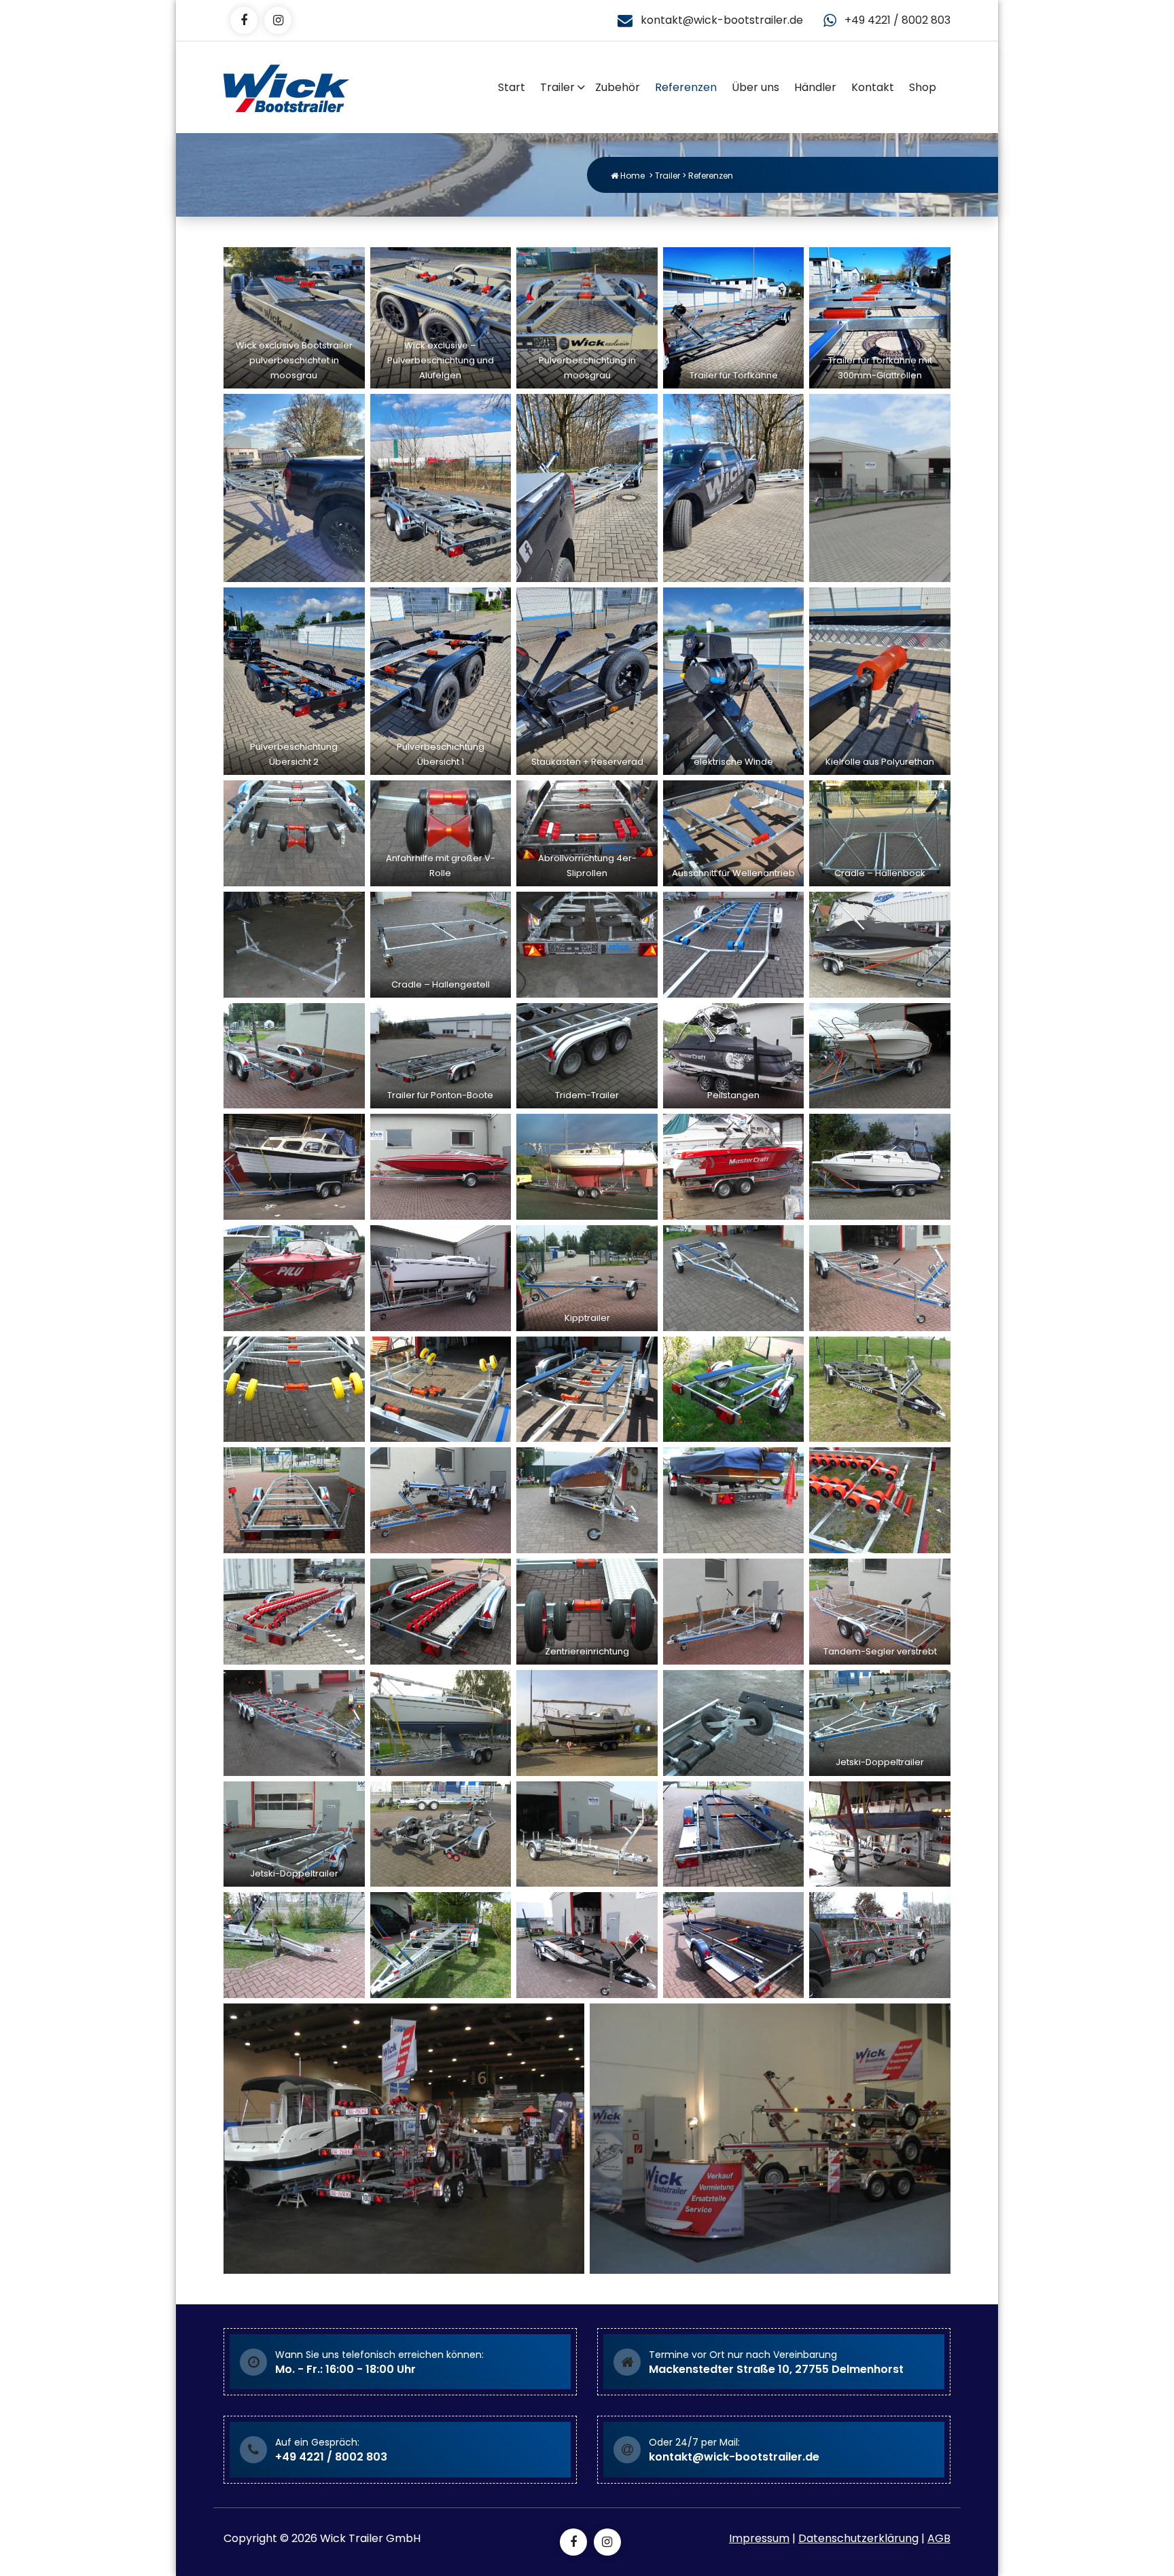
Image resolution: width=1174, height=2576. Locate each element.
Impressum (759, 2538)
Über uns (755, 87)
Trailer (557, 87)
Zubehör (618, 87)
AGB (939, 2538)
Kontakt (873, 87)
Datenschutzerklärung (858, 2538)
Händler (815, 87)
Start (512, 87)
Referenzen (686, 87)
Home (632, 176)
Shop (923, 87)
